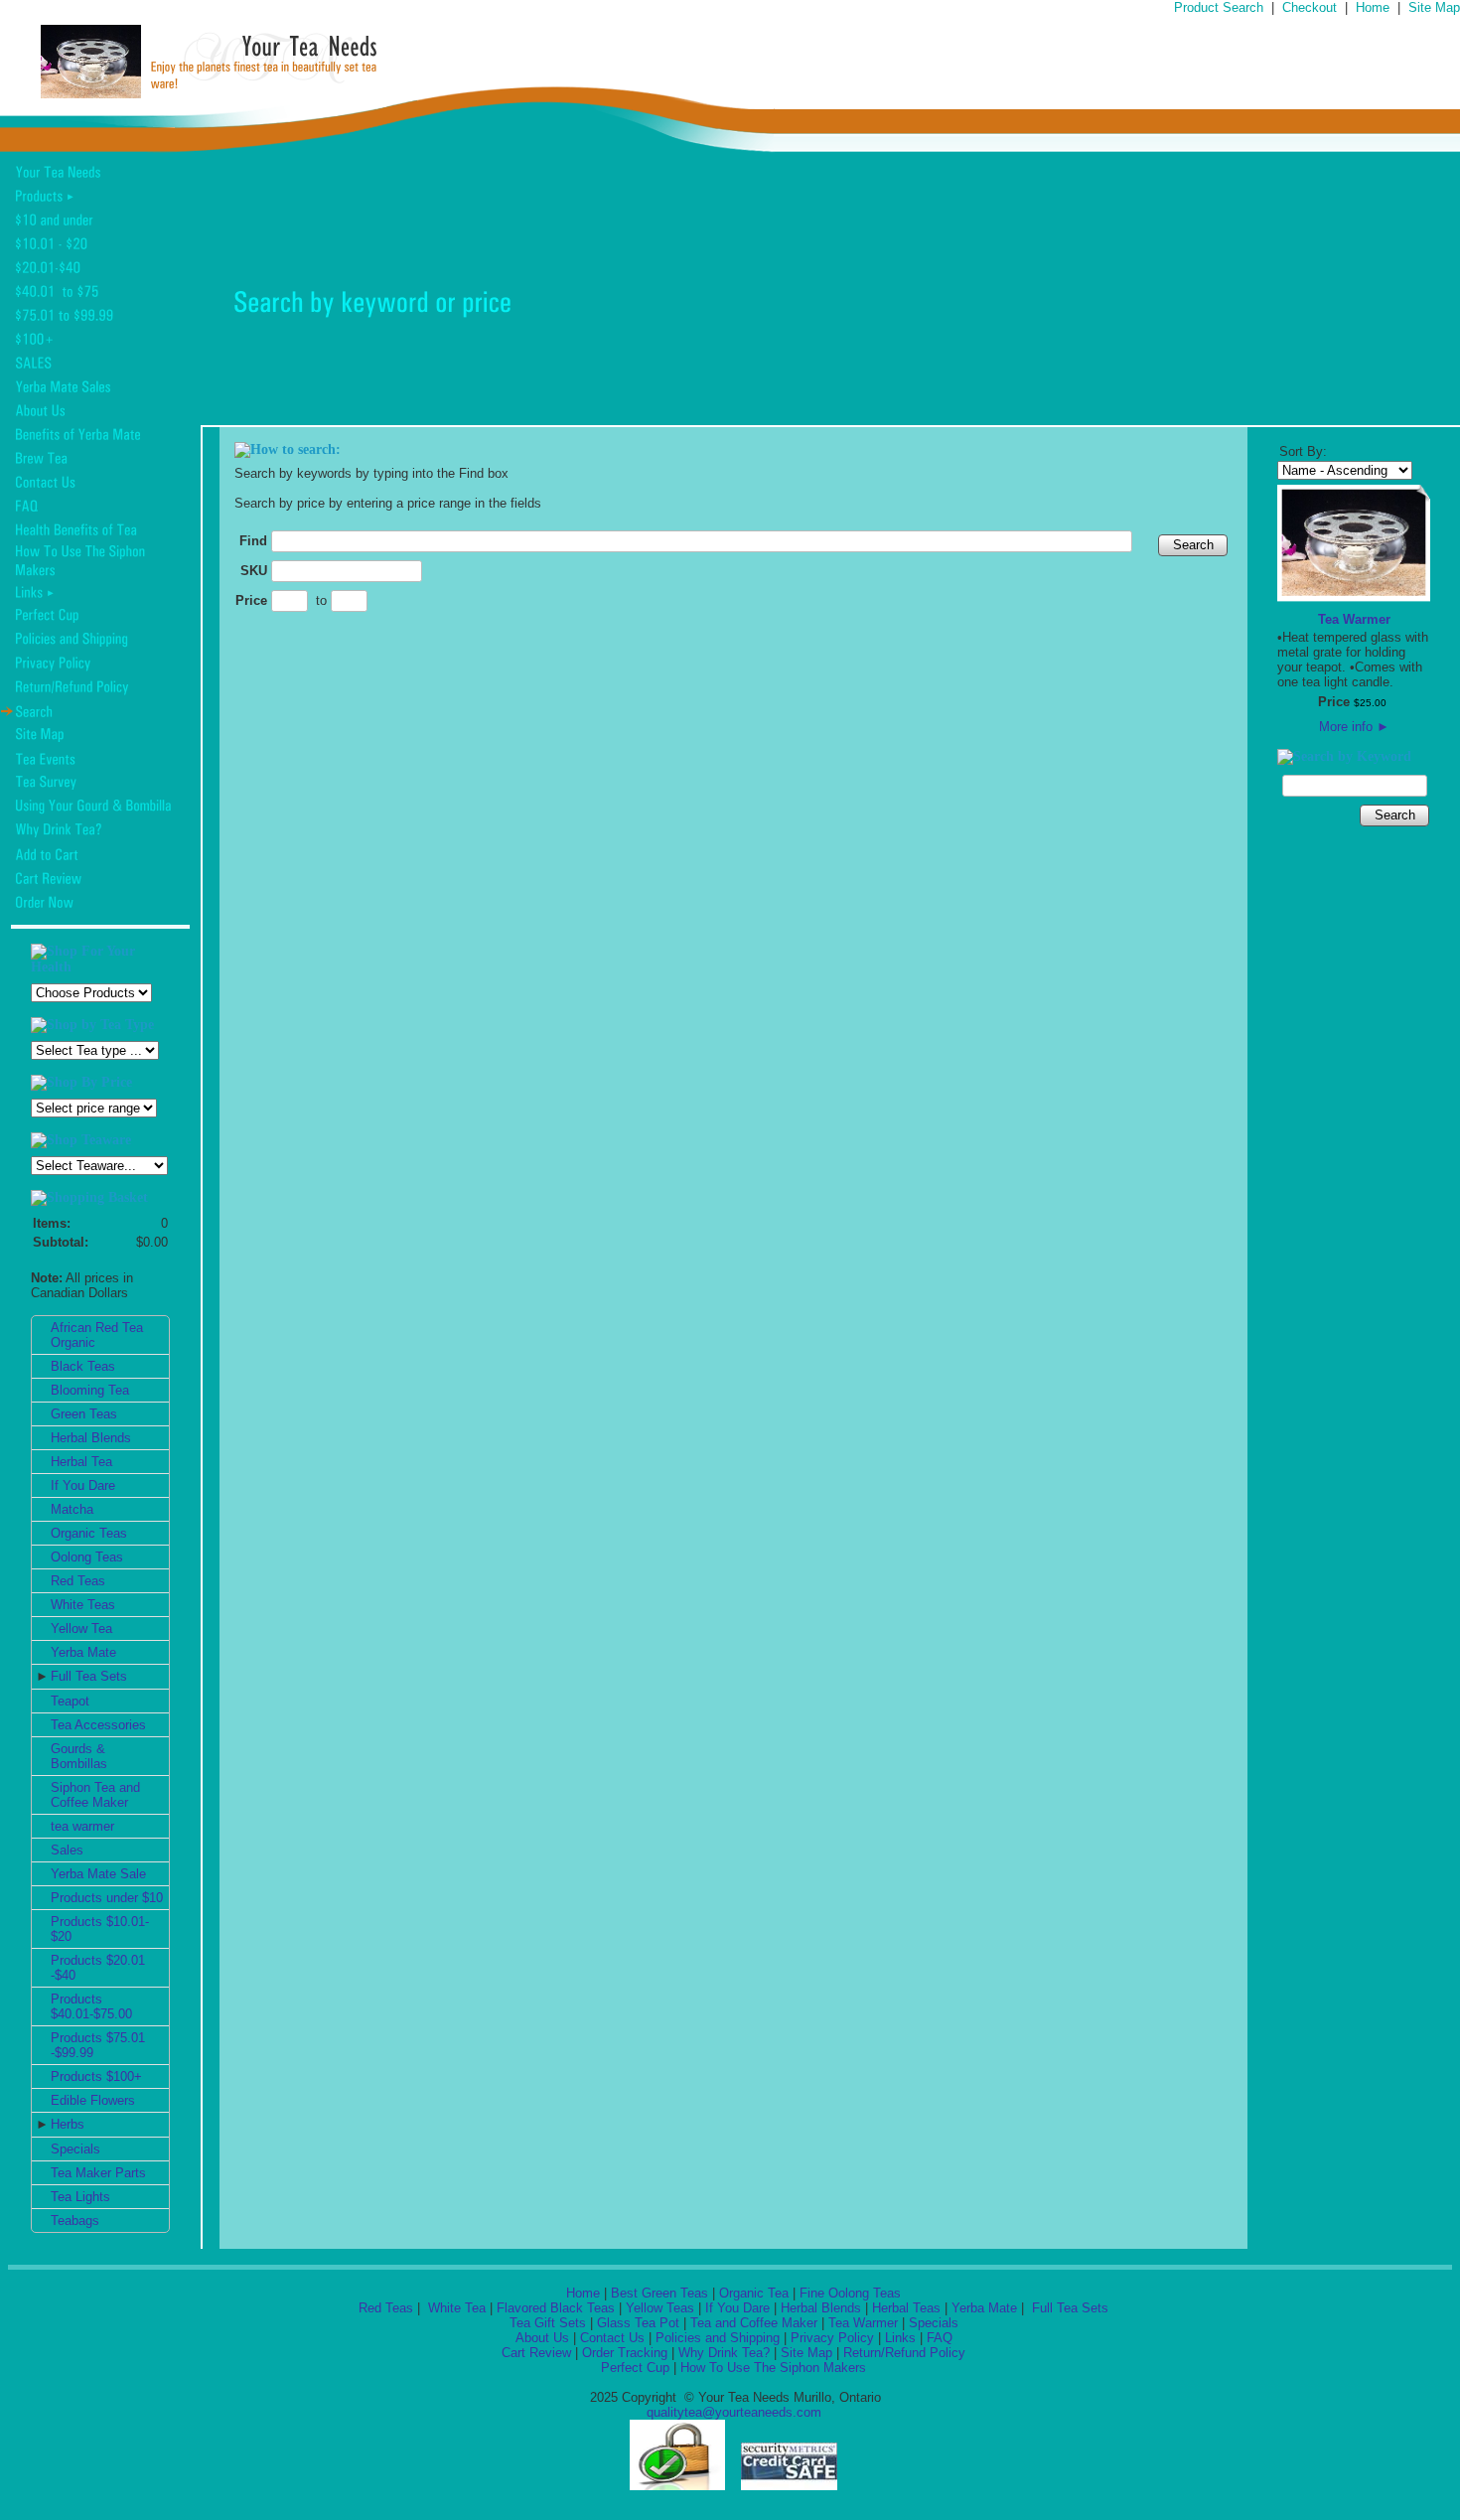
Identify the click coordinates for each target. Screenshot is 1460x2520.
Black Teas (83, 1366)
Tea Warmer (1354, 619)
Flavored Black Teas (556, 2308)
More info (1354, 727)
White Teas (83, 1605)
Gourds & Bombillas (79, 1756)
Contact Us (612, 2338)
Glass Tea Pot (638, 2323)
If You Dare (83, 1485)
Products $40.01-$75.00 (91, 2006)
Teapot (70, 1701)
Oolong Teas (87, 1557)
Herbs (68, 2124)
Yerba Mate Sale (98, 1874)
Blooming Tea (90, 1390)
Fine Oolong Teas (850, 2293)
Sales (67, 1850)
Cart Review (536, 2353)
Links (900, 2338)
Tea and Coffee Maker (754, 2323)
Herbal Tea (81, 1462)
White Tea (455, 2308)
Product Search (1219, 7)
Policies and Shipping (718, 2338)
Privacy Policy (832, 2338)
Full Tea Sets (89, 1676)
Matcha (72, 1509)
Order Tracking (625, 2353)
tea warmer (82, 1826)
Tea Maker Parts (98, 2173)
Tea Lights (80, 2197)
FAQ (940, 2338)
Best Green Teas (659, 2293)
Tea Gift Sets (548, 2323)
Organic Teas (89, 1533)
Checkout (1310, 7)
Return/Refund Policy (904, 2353)
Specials (75, 2149)
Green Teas (84, 1414)
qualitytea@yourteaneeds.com (734, 2412)
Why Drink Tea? (724, 2353)
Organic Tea (754, 2293)
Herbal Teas (906, 2308)
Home (1373, 7)
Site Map (1434, 7)
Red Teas (78, 1581)
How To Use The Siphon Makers (773, 2368)
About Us (542, 2338)
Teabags (75, 2221)
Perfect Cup (635, 2368)
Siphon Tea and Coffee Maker (95, 1795)
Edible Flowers (93, 2100)
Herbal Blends (91, 1438)
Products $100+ (96, 2076)
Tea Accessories (98, 1725)
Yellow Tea (81, 1629)
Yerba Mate (83, 1652)
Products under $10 (107, 1898)
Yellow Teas (660, 2308)
